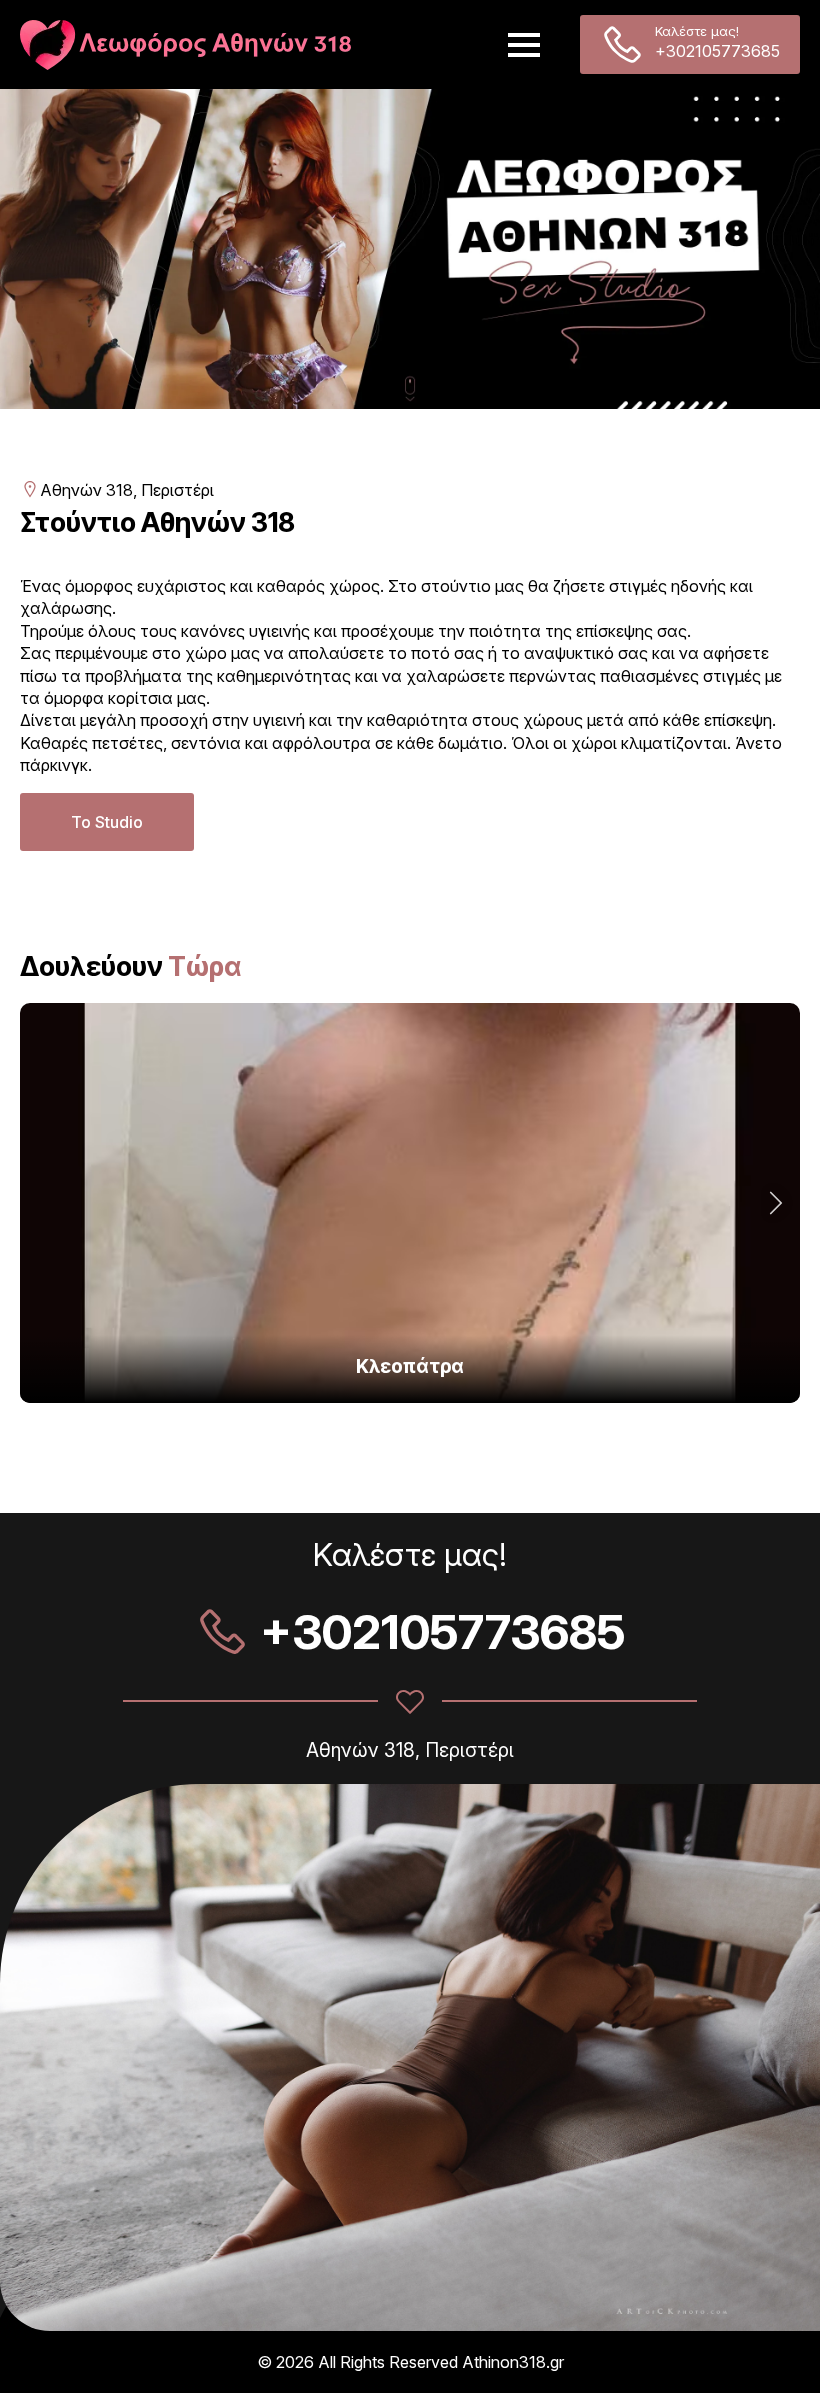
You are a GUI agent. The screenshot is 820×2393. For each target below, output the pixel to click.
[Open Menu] (524, 45)
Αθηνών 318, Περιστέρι (127, 490)
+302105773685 (717, 51)
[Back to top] (775, 2348)
